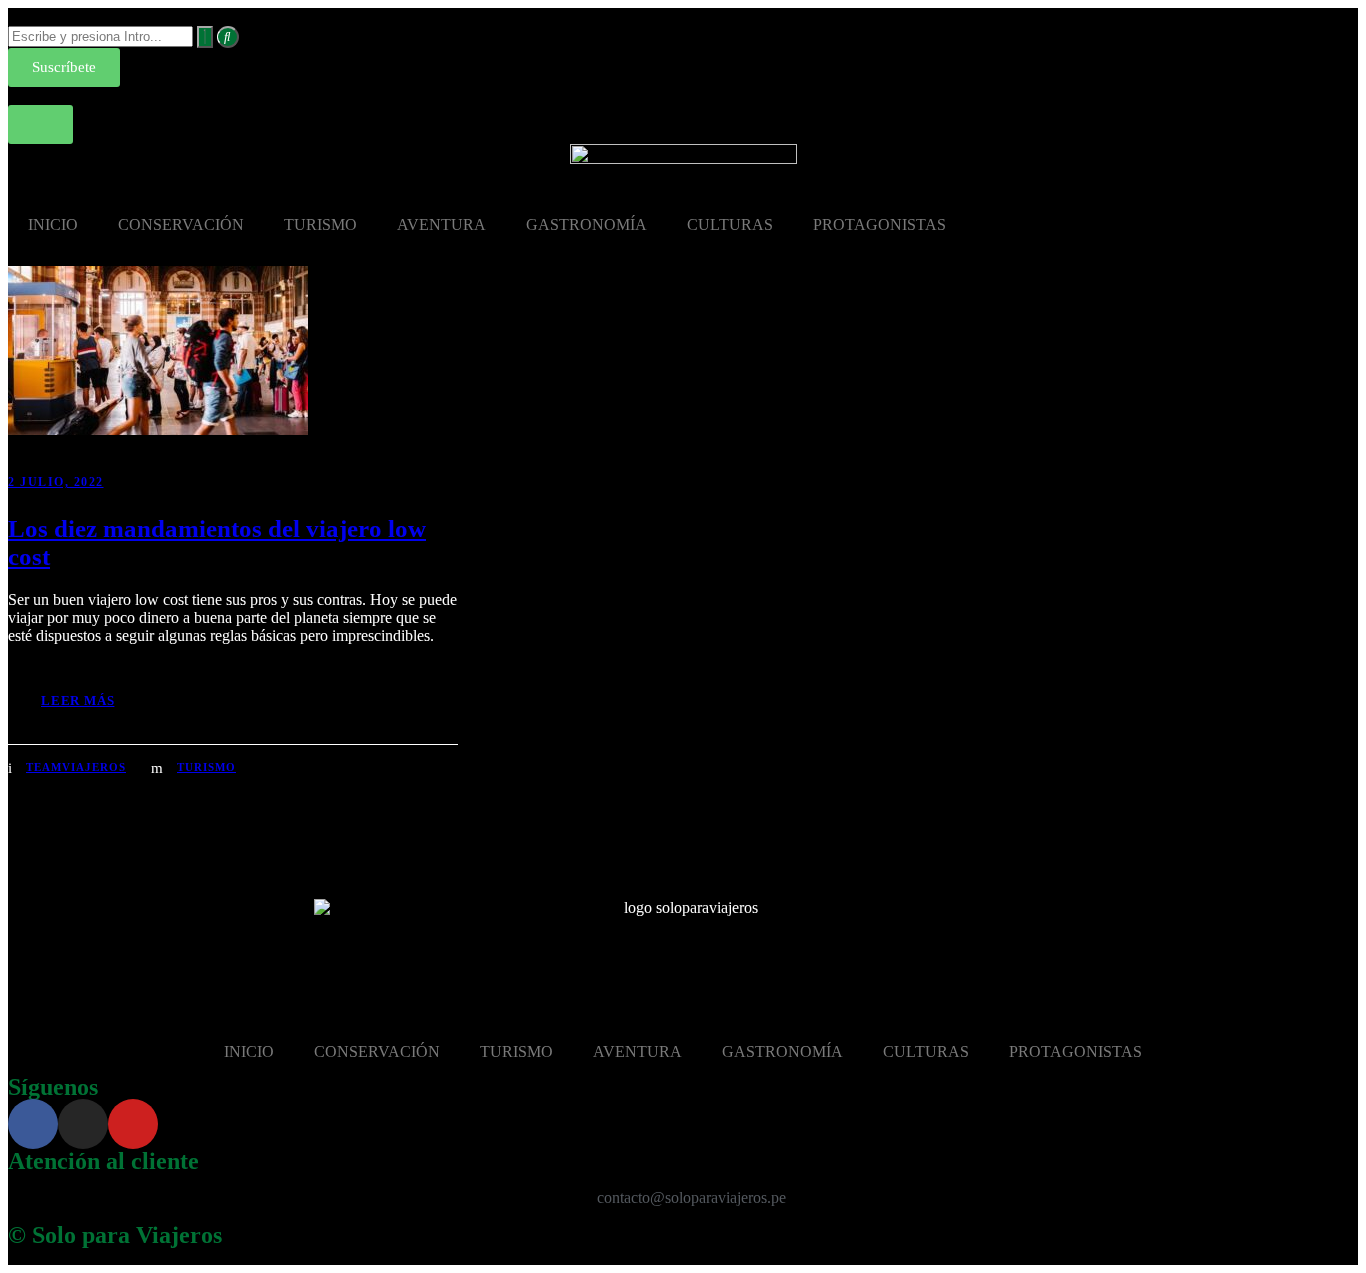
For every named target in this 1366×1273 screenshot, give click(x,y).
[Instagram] (83, 1124)
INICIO (53, 224)
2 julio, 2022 (56, 482)
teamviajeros (76, 767)
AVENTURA (441, 224)
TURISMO (320, 224)
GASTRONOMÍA (586, 224)
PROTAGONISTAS (879, 224)
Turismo (206, 767)
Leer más (77, 700)
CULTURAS (730, 224)
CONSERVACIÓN (181, 224)
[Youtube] (133, 1124)
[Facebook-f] (33, 1124)
